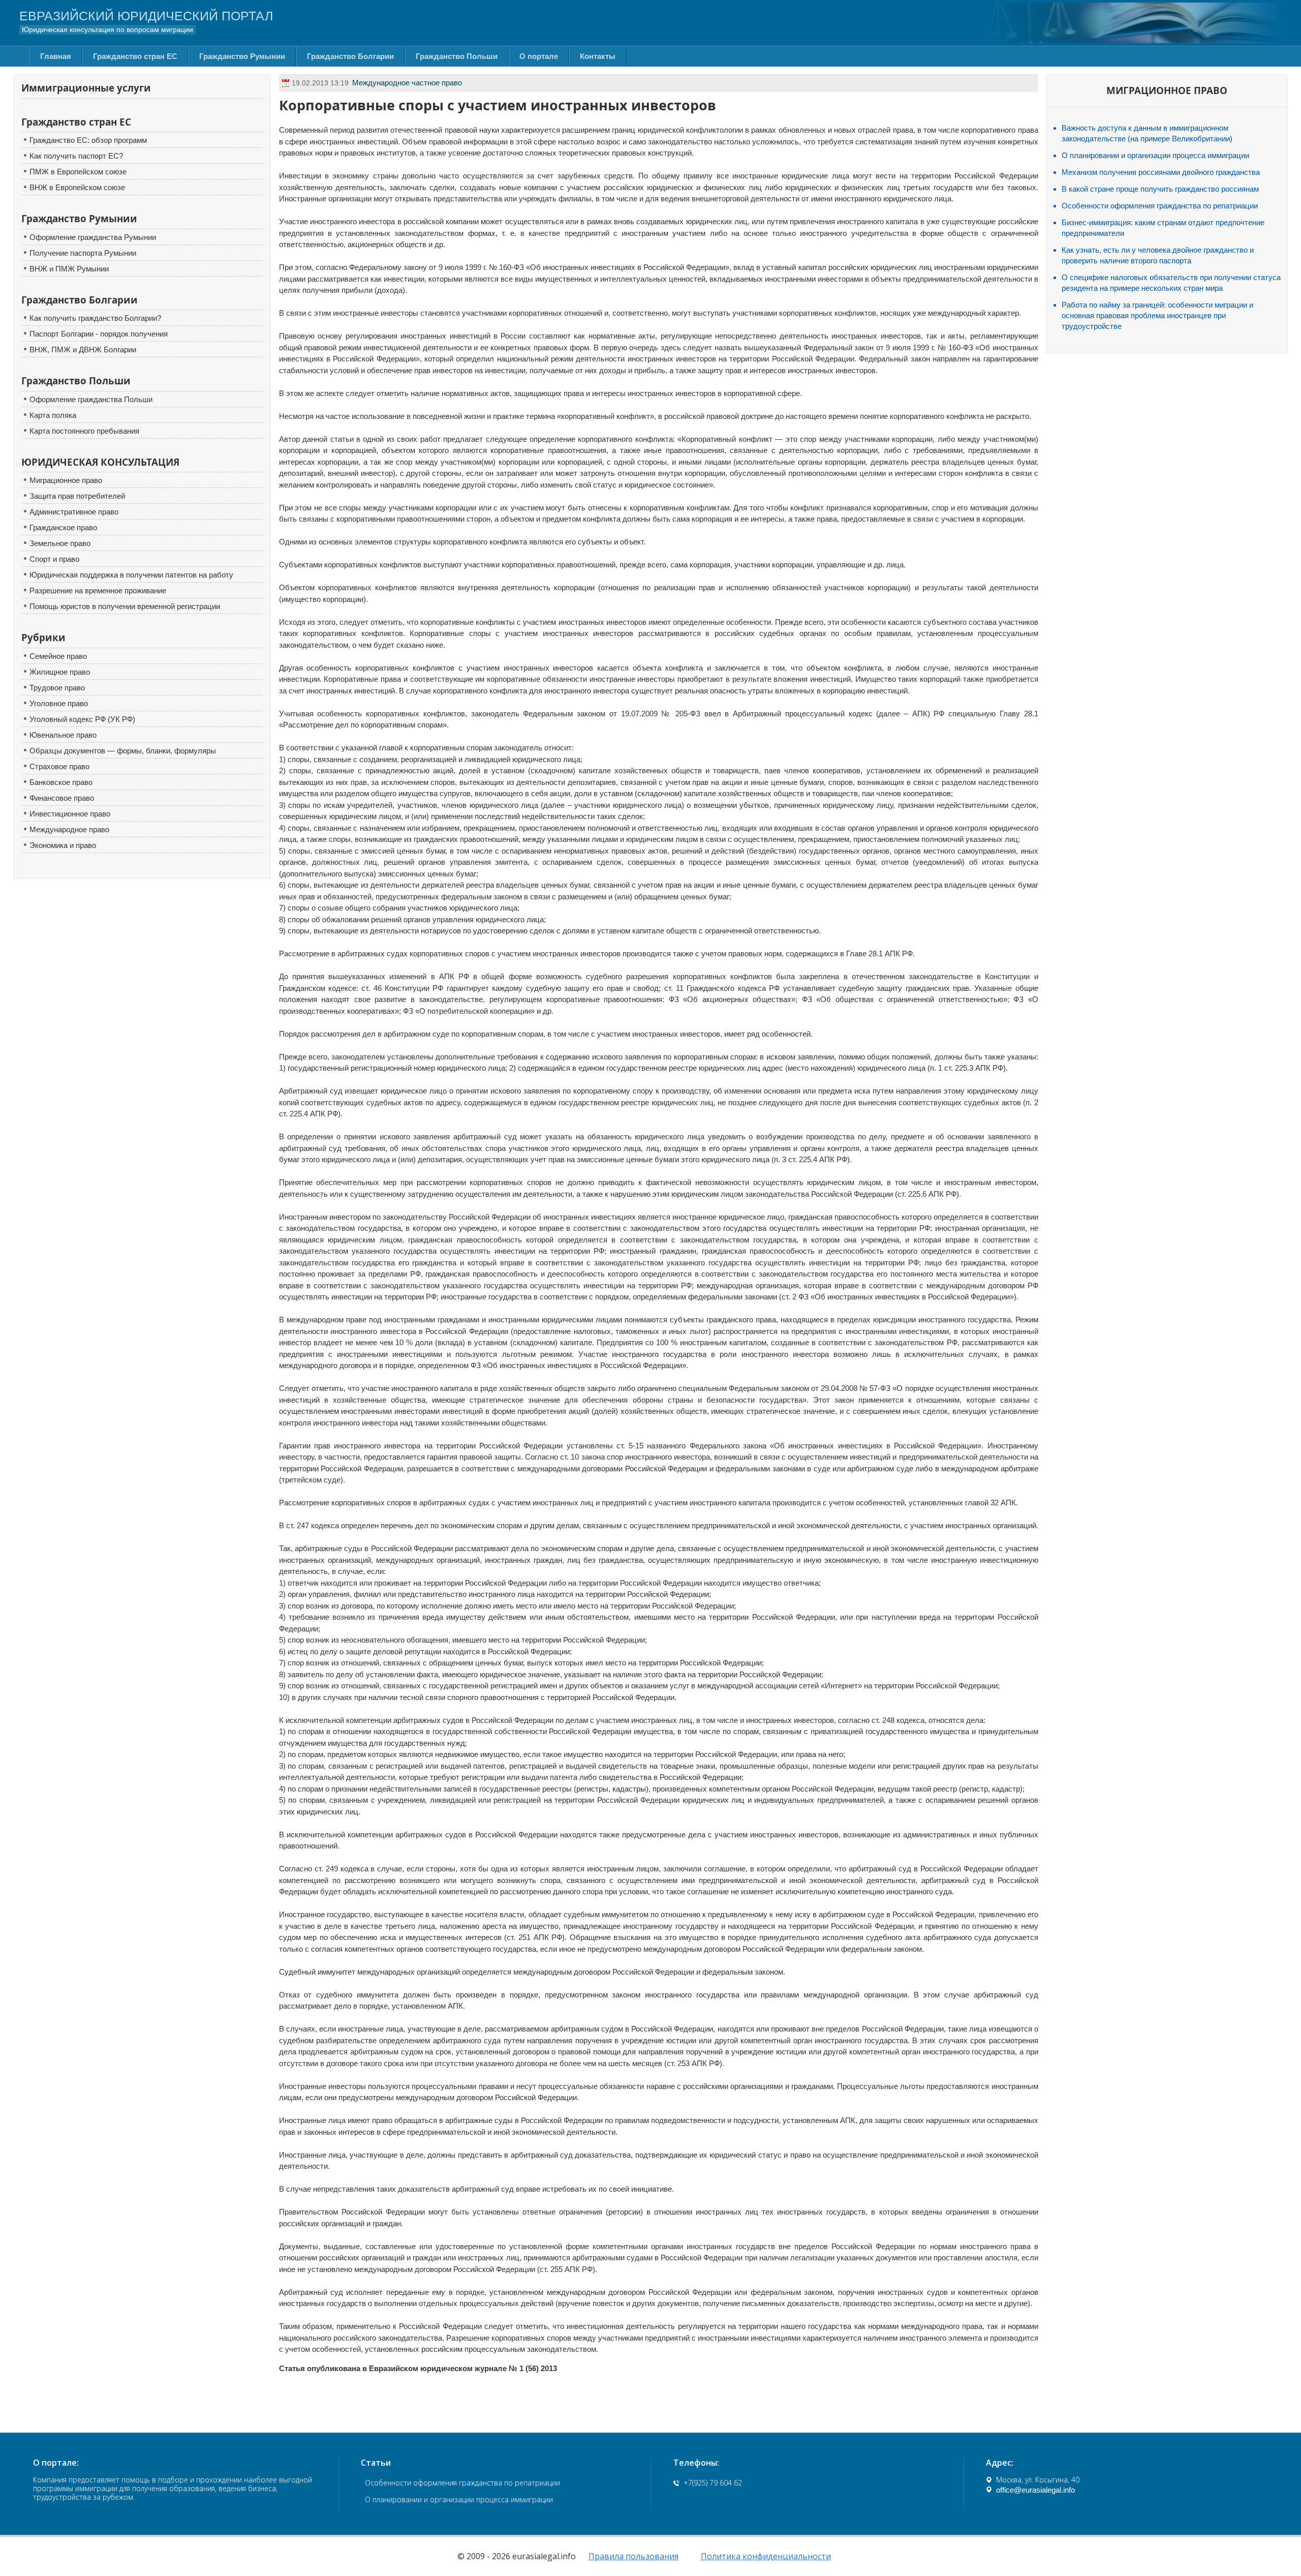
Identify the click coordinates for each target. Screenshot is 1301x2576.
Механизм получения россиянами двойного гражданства (1161, 172)
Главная (56, 56)
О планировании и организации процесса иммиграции (1155, 155)
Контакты (598, 56)
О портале (539, 56)
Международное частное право (407, 83)
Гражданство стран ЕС (135, 56)
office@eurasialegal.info (1035, 2490)
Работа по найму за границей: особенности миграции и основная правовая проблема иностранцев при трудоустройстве (1157, 315)
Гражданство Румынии (242, 56)
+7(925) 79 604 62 (713, 2483)
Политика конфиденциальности (766, 2556)
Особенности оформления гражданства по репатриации (1160, 206)
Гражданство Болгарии (350, 56)
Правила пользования (633, 2556)
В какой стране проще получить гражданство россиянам (1160, 189)
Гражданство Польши (457, 56)
